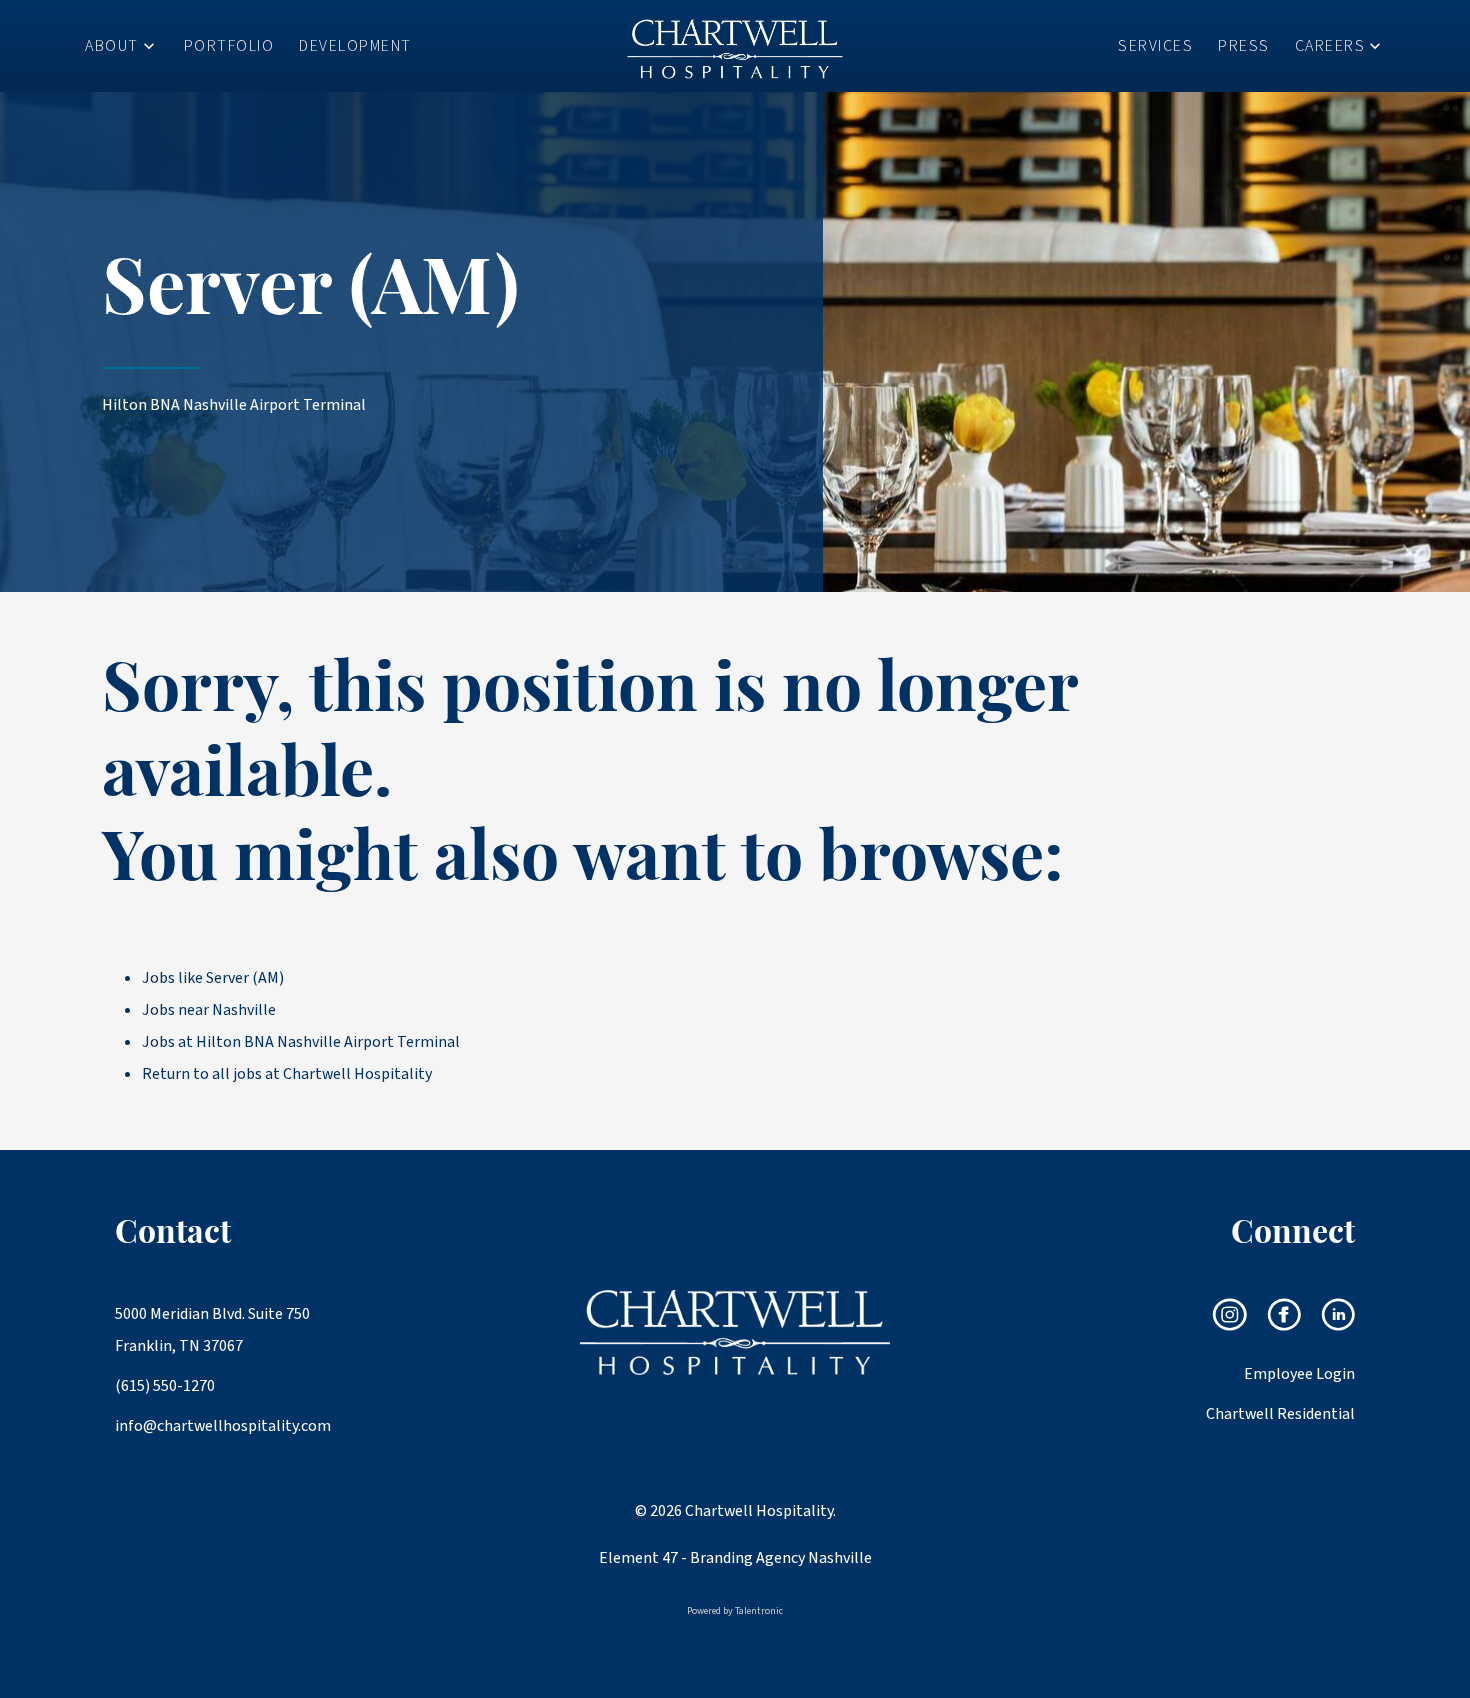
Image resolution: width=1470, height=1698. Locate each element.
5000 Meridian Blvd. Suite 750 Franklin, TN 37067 (212, 1330)
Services (1155, 46)
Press (1244, 46)
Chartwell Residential (1280, 1414)
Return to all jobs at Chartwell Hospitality (287, 1074)
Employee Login (1299, 1374)
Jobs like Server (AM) (213, 978)
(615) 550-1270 (165, 1386)
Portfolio (229, 46)
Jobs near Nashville (209, 1010)
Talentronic (759, 1611)
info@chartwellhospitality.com (215, 1426)
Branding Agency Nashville (781, 1558)
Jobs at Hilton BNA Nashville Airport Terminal (301, 1042)
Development (355, 46)
